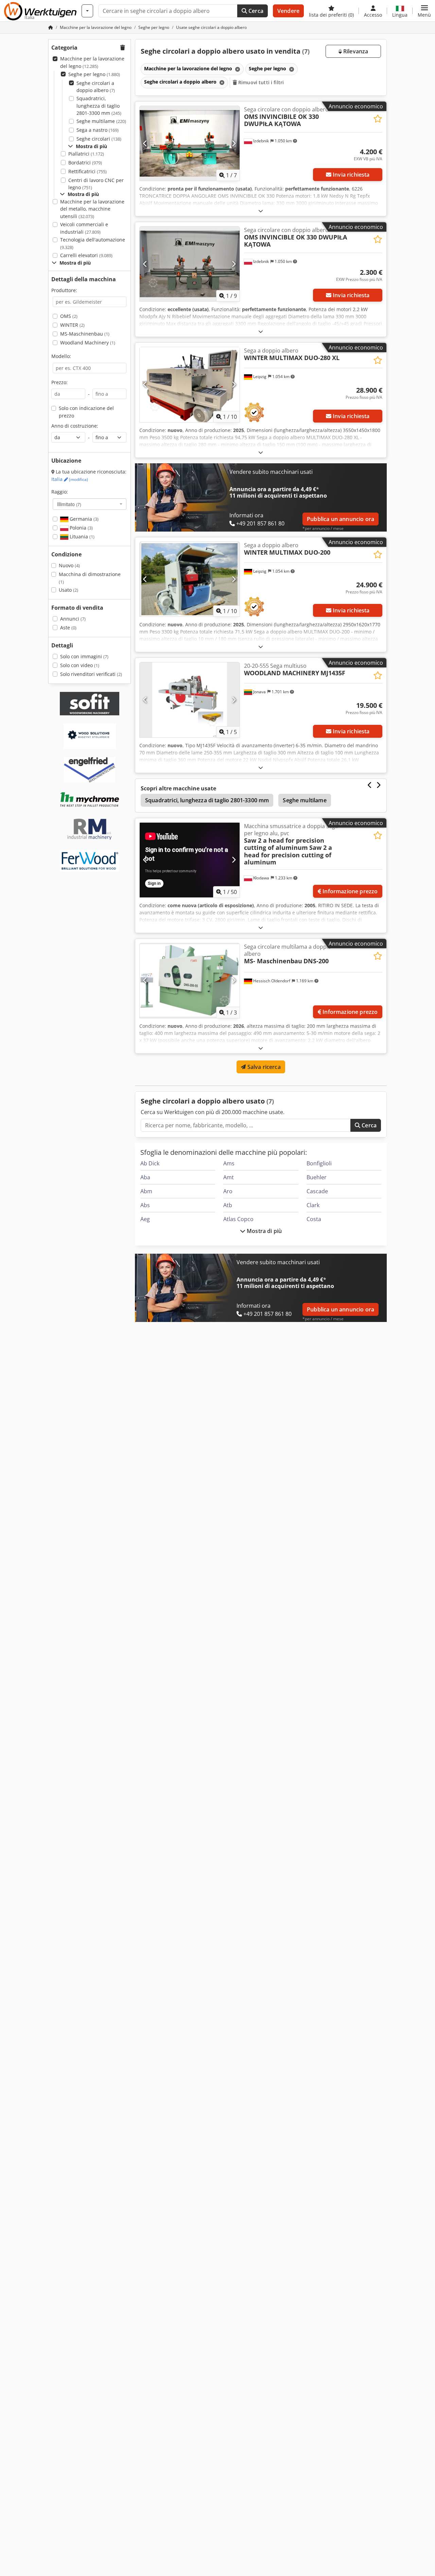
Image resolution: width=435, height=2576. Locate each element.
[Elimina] (237, 69)
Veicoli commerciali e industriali (84, 228)
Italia (70, 479)
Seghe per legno (94, 74)
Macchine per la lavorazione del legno (92, 62)
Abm (146, 1191)
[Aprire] (261, 211)
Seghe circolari (99, 139)
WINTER (72, 325)
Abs (145, 1205)
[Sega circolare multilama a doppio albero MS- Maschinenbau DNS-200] (190, 981)
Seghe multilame (101, 121)
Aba (145, 1177)
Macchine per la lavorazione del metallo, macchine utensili (92, 209)
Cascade (317, 1191)
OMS (69, 316)
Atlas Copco (238, 1219)
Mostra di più (264, 1231)
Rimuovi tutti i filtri (260, 82)
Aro (228, 1191)
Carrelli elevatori (86, 255)
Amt (229, 1177)
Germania (83, 519)
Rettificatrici (88, 171)
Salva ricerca (263, 1067)
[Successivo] (234, 143)
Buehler (317, 1177)
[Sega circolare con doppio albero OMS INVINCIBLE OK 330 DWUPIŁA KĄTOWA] (190, 264)
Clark (313, 1205)
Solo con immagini (84, 656)
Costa (314, 1219)
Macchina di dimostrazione (90, 578)
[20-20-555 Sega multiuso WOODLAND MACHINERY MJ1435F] (190, 700)
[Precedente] (145, 143)
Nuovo (69, 565)
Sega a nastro (98, 130)
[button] (424, 11)
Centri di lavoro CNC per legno (96, 184)
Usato (68, 590)
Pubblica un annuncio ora (341, 519)
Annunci (73, 619)
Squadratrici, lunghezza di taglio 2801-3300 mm (99, 106)
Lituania (81, 536)
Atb (228, 1205)
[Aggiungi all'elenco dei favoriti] (378, 119)
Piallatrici (86, 154)
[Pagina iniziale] (51, 27)
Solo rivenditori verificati (91, 674)
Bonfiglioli (319, 1163)
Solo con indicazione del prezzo (86, 412)
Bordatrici (85, 163)
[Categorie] (87, 11)
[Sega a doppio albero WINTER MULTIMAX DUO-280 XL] (190, 384)
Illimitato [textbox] (69, 504)
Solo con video (80, 665)
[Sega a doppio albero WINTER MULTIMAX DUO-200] (190, 579)
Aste (68, 628)
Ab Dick (150, 1163)
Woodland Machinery (88, 343)
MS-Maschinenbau (85, 334)
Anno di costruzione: (75, 426)
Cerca (255, 11)
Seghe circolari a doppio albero (96, 87)
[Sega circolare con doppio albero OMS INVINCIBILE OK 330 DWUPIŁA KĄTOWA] (190, 143)
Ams (229, 1163)
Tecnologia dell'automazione (93, 243)
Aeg (145, 1219)
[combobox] (90, 504)
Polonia (81, 528)
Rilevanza (355, 51)
